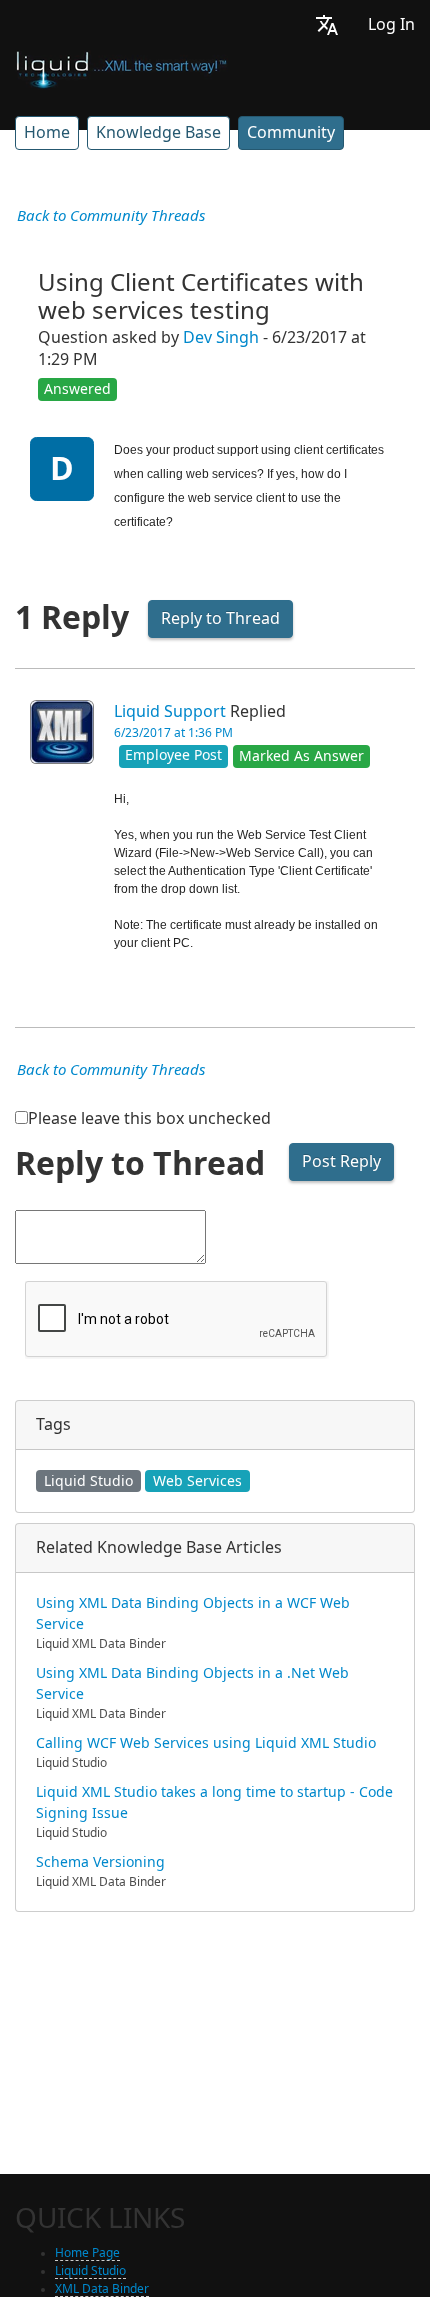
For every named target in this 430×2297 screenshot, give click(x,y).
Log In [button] (391, 24)
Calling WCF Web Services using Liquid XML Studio (206, 1743)
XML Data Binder (102, 2289)
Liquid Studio (88, 1481)
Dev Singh (221, 337)
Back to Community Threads (111, 216)
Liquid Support (170, 711)
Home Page (87, 2253)
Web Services (197, 1481)
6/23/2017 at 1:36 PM (173, 733)
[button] (327, 24)
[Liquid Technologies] (121, 68)
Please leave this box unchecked (149, 1118)
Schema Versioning (100, 1862)
